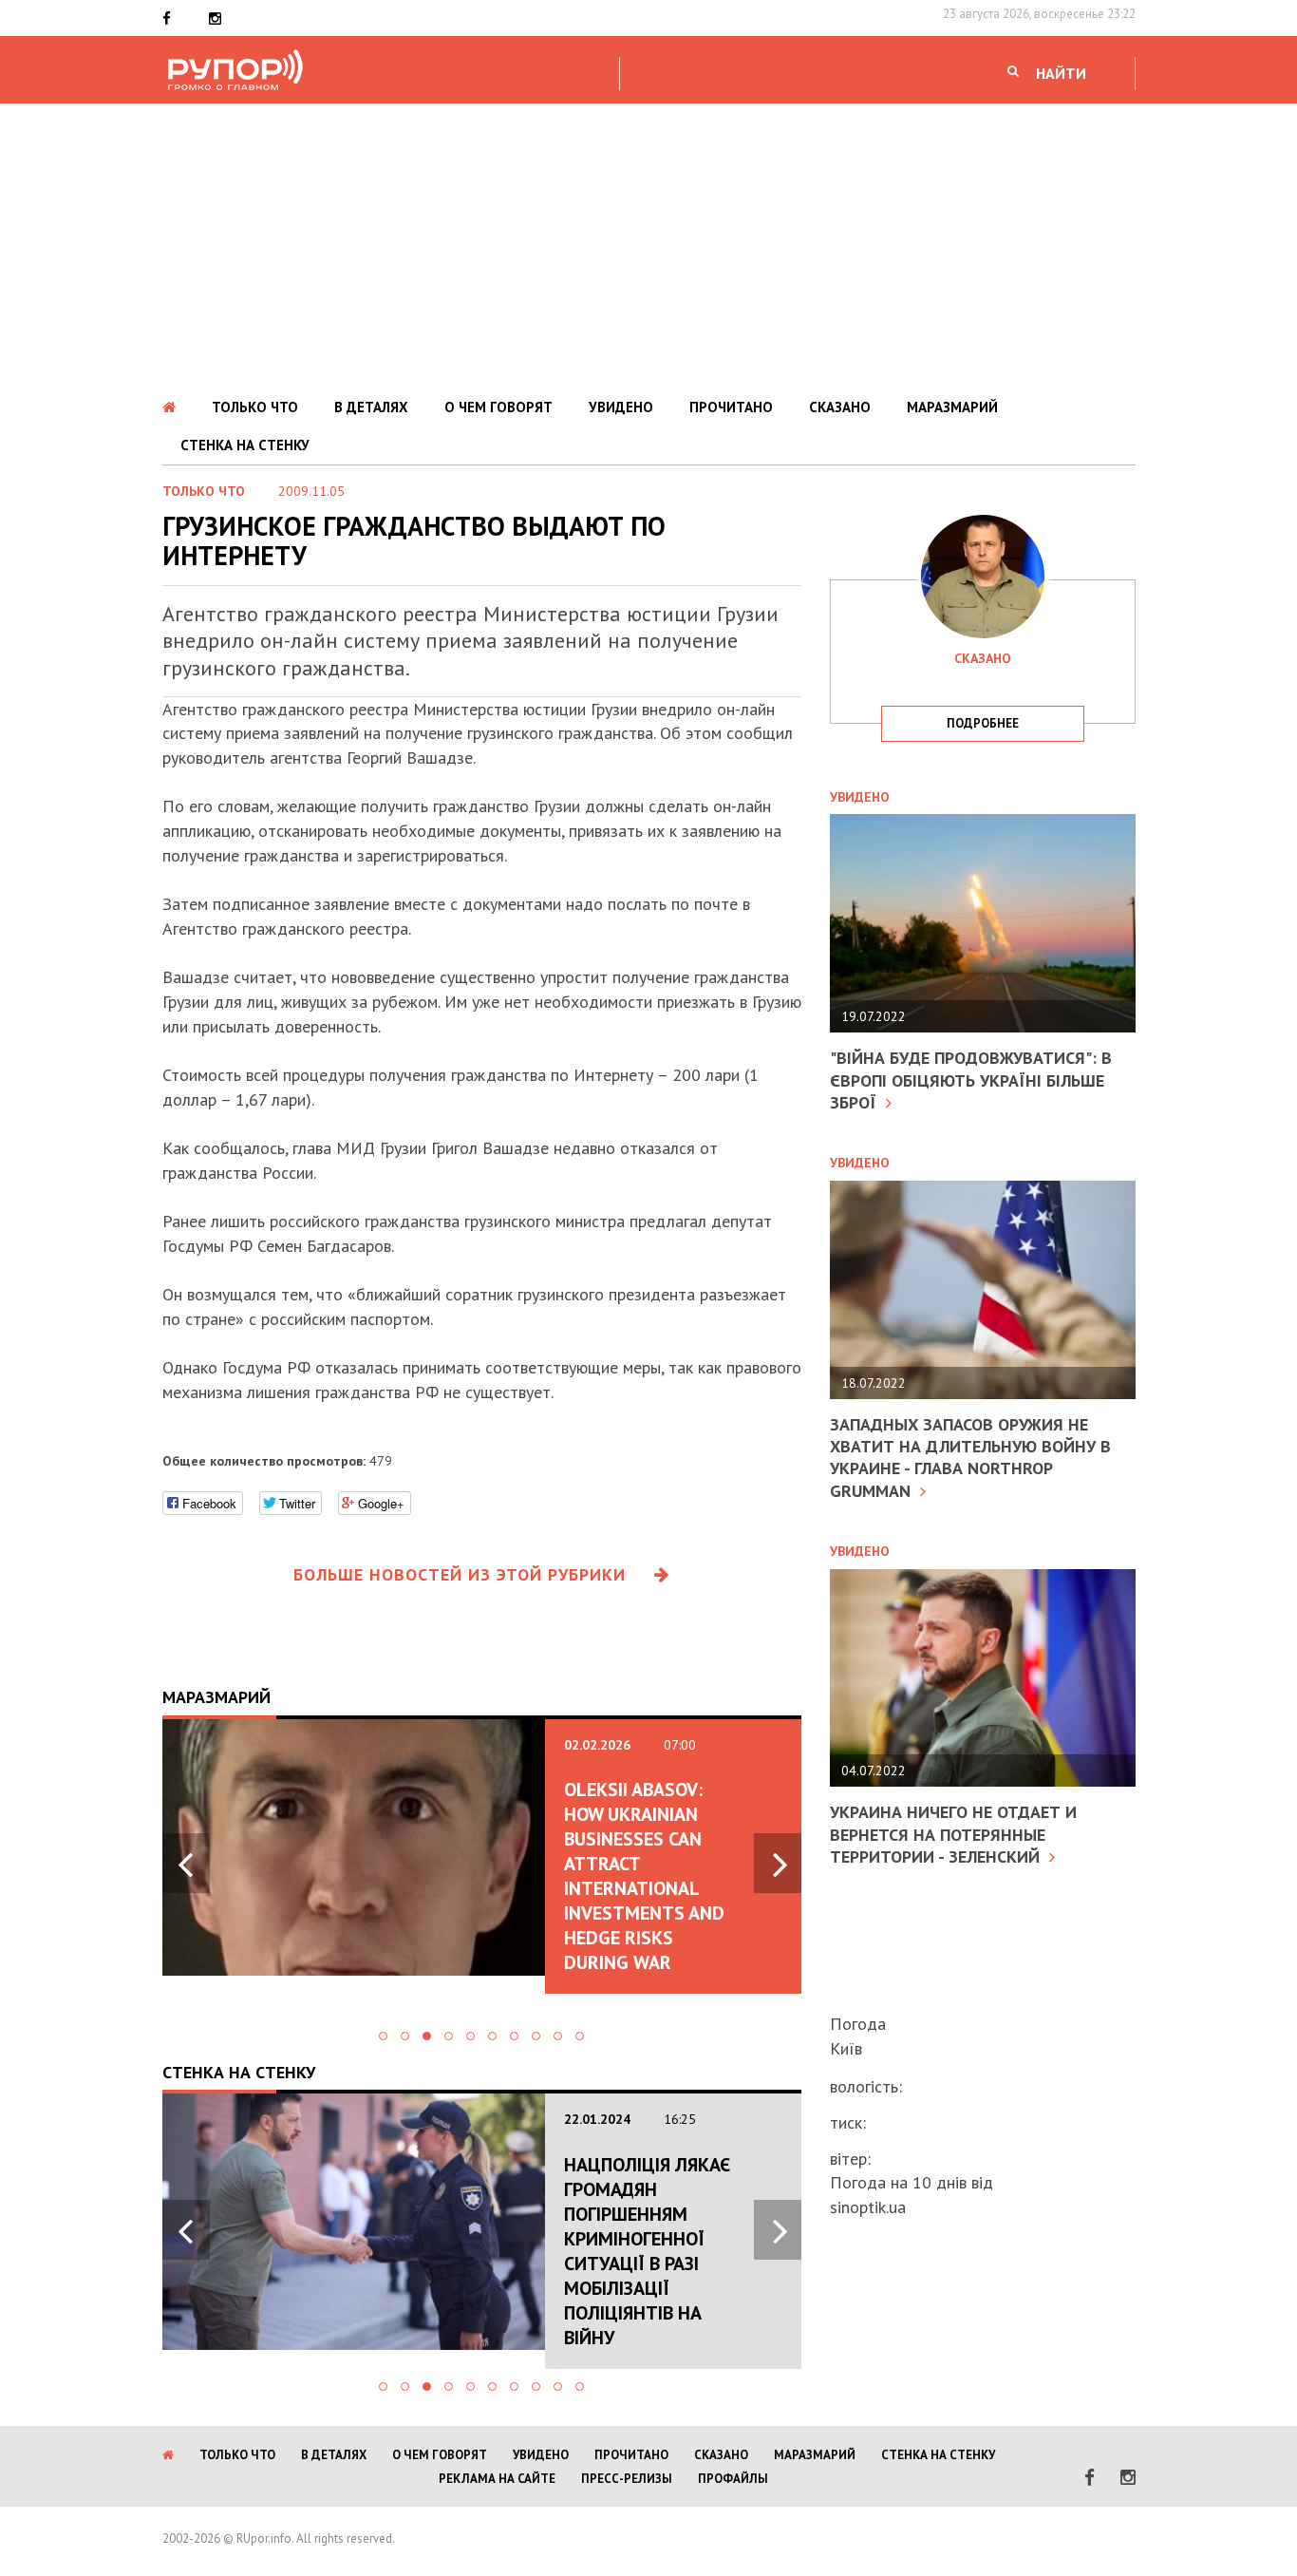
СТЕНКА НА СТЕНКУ (245, 445)
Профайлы (733, 2479)
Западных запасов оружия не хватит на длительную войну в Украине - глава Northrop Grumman (970, 1458)
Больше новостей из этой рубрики (460, 1574)
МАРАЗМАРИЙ (952, 407)
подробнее (983, 723)
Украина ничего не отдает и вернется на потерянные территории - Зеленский (953, 1834)
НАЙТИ (1061, 73)
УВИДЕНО (621, 407)
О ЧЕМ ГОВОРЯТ (498, 407)
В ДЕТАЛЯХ (371, 407)
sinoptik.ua (868, 2207)
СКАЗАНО (840, 407)
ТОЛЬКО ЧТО (255, 407)
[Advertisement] (648, 246)
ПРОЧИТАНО (731, 407)
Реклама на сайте (497, 2479)
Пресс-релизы (627, 2479)
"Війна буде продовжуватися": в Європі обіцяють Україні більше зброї (971, 1080)
